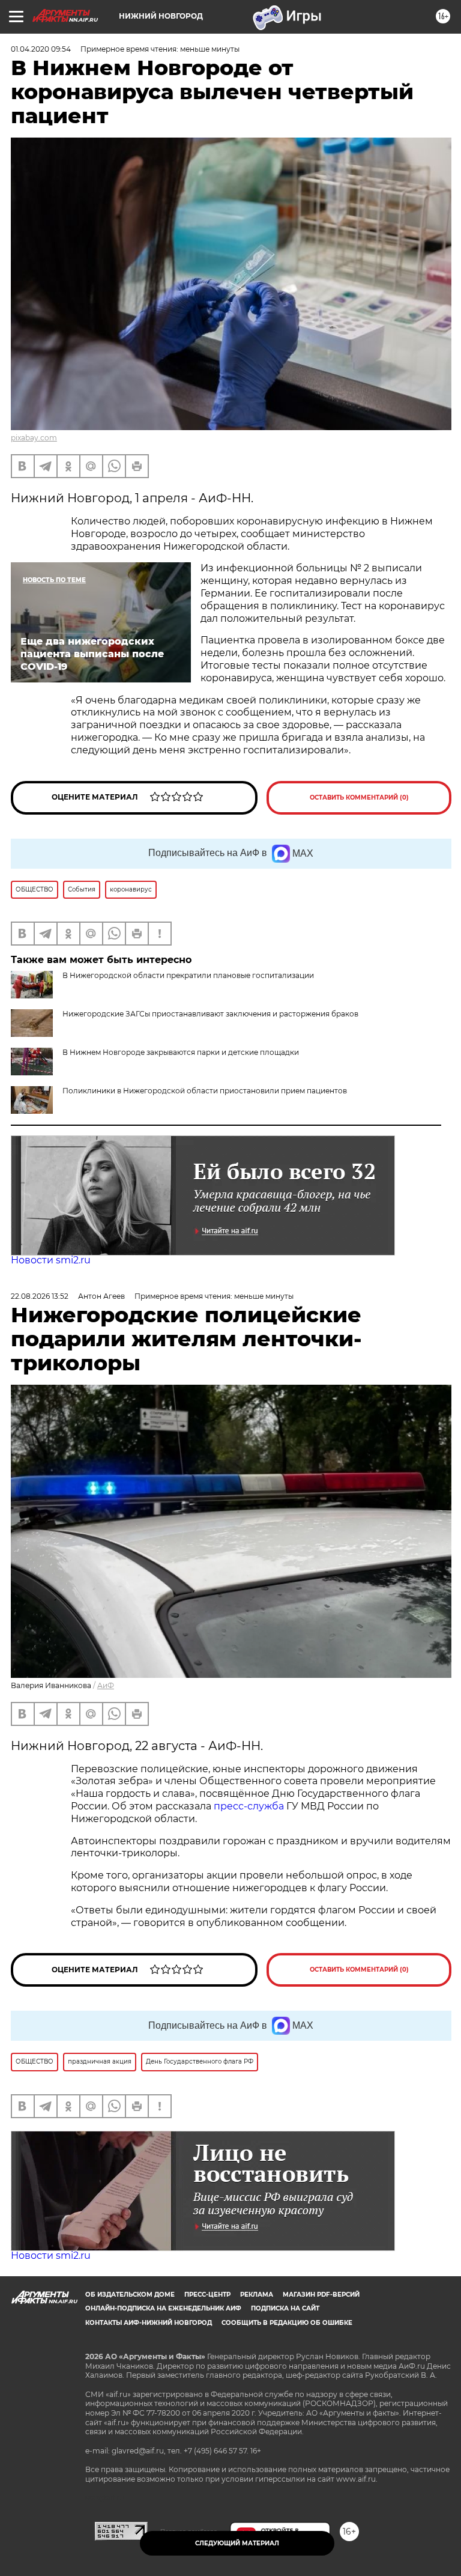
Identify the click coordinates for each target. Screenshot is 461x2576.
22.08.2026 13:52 (40, 1296)
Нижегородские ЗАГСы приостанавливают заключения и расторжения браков (210, 1014)
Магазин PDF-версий (321, 2295)
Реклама (257, 2295)
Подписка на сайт (285, 2308)
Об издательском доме (130, 2295)
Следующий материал (237, 2543)
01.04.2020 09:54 (41, 49)
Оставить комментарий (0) (359, 797)
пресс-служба (249, 1806)
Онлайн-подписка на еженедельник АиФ (163, 2308)
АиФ (106, 1685)
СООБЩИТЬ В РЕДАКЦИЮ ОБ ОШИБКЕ (287, 2323)
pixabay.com (34, 438)
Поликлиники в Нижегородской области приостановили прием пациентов (205, 1091)
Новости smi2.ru (51, 1260)
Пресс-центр (207, 2295)
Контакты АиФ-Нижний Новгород (149, 2323)
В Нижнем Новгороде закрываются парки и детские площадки (181, 1052)
